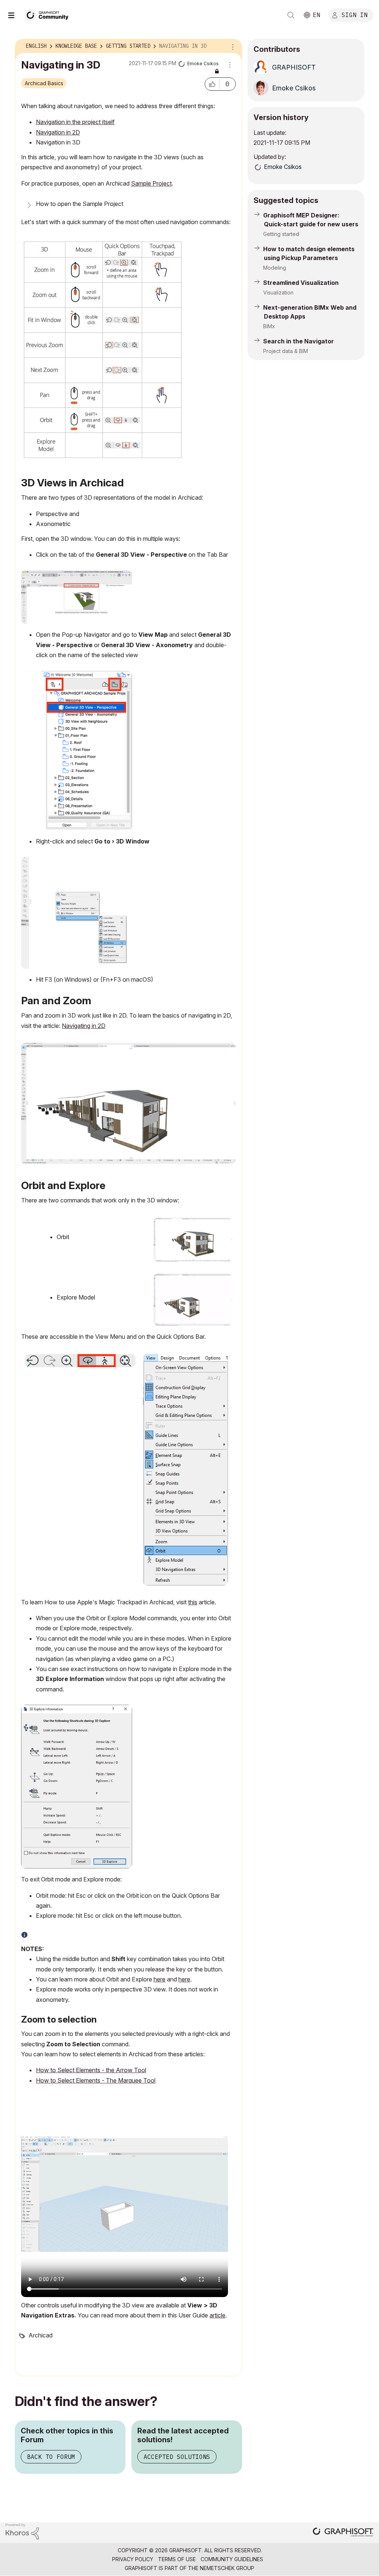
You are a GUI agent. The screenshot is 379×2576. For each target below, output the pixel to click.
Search (291, 15)
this (193, 1602)
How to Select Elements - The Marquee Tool (96, 2080)
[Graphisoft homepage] (343, 2533)
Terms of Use (177, 2559)
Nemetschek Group (227, 2568)
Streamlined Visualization (301, 283)
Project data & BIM (286, 351)
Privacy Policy (133, 2559)
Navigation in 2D (58, 132)
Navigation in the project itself (75, 122)
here (160, 1979)
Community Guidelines (232, 2559)
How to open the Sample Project (80, 204)
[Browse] (15, 15)
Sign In (355, 14)
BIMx (269, 326)
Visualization (278, 292)
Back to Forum (51, 2457)
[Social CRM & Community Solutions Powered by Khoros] (22, 2531)
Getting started (281, 234)
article (217, 2315)
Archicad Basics (44, 83)
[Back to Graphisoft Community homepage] (49, 14)
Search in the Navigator (298, 341)
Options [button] (232, 46)
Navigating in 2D (84, 1026)
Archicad (41, 2335)
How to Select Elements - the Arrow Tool (91, 2070)
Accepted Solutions (177, 2457)
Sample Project (151, 183)
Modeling (275, 268)
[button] (212, 84)
